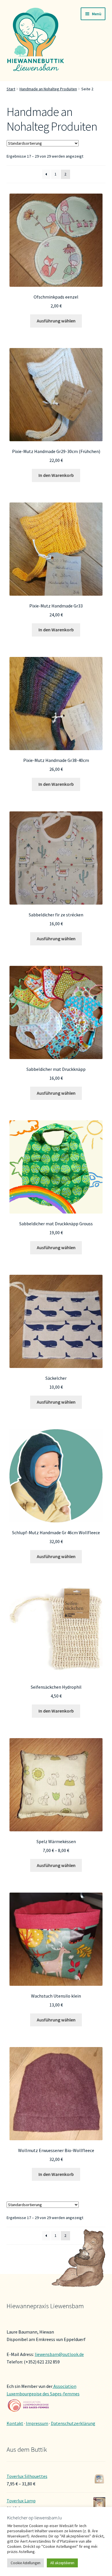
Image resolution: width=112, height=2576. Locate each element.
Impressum (37, 2423)
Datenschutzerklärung (73, 2423)
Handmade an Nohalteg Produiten (48, 89)
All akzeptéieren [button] (62, 2563)
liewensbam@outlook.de (59, 2354)
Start (11, 89)
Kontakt (15, 2423)
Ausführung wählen (56, 321)
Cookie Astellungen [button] (26, 2563)
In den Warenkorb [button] (56, 475)
